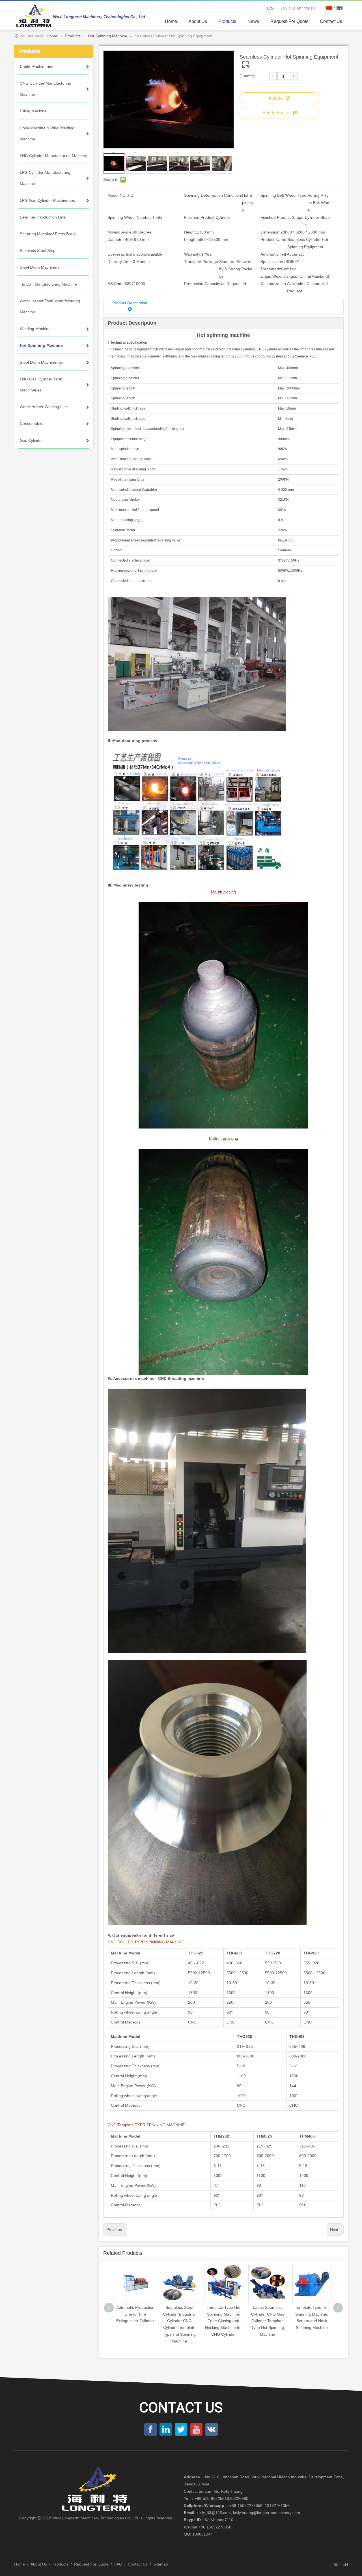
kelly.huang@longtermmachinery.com (267, 2513)
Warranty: (193, 254)
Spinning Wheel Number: (130, 217)
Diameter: (116, 239)
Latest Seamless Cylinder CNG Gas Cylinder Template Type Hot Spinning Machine (224, 2321)
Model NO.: (118, 195)
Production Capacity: (203, 284)
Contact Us (138, 2564)
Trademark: (271, 269)
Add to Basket (276, 113)
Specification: (272, 262)
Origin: (266, 276)
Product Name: (274, 239)
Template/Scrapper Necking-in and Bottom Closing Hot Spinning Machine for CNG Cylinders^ (312, 2321)
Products (61, 2564)
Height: (190, 232)
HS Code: (116, 284)
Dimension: (271, 232)
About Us (39, 2564)
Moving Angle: (120, 232)
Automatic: (270, 254)
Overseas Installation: (127, 254)
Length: (191, 239)
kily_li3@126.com (215, 2513)
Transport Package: (202, 262)
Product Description (130, 303)
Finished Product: (200, 217)
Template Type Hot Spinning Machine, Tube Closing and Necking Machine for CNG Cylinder (179, 2321)
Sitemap (161, 2564)
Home (20, 2564)
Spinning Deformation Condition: (213, 195)
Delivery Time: (120, 262)
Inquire (276, 98)
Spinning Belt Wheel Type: (284, 195)
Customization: (274, 284)
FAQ (118, 2564)
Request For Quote (91, 2564)
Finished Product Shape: (283, 217)
